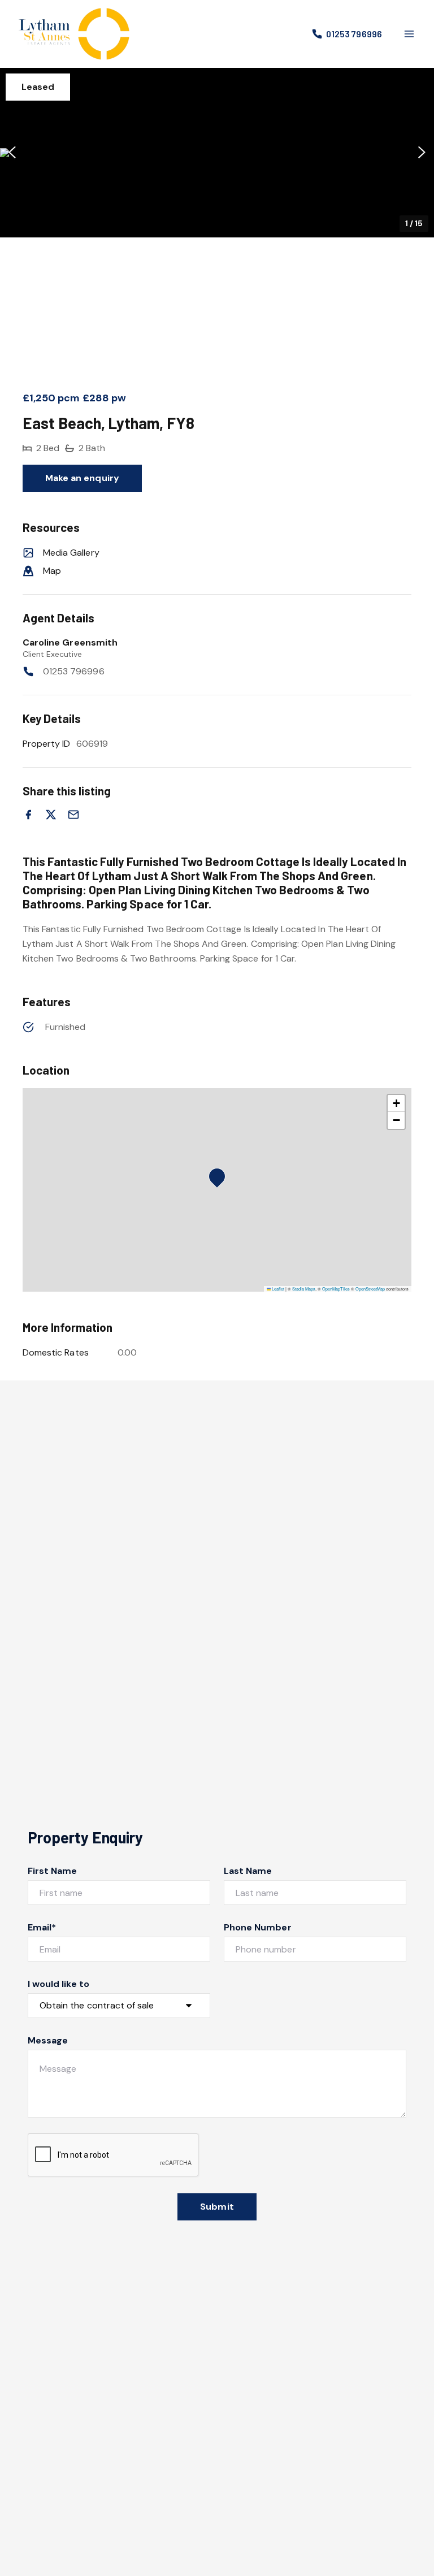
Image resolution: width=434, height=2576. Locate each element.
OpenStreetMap (370, 1289)
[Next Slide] (422, 153)
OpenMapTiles (336, 1289)
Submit (217, 2207)
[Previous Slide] (12, 153)
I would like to (58, 1984)
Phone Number (258, 1927)
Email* (42, 1927)
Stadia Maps (304, 1289)
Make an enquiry (82, 478)
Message (48, 2040)
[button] (217, 153)
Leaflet (277, 1289)
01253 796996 (74, 671)
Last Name (248, 1871)
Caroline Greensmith (70, 642)
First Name (53, 1871)
